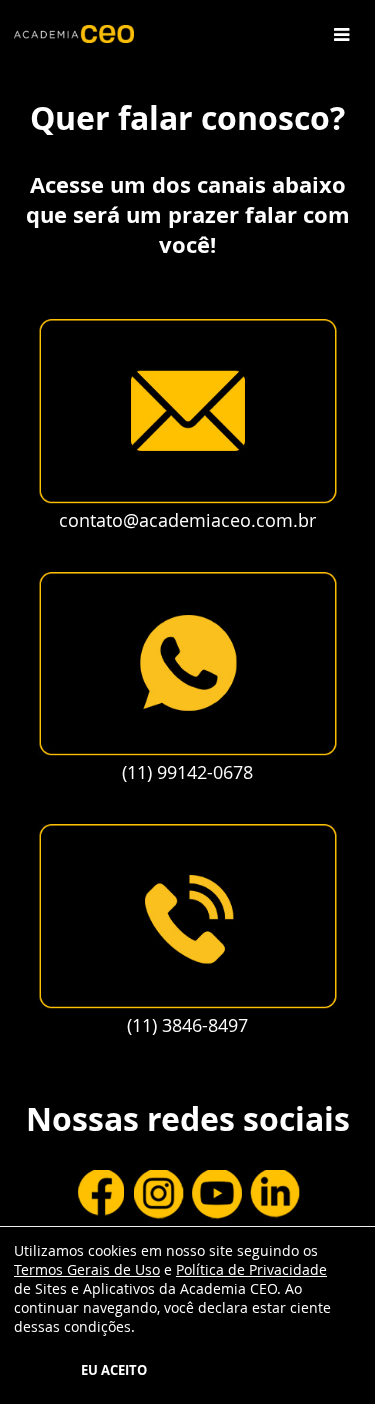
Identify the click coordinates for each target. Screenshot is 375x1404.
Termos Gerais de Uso (87, 1269)
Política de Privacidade (251, 1269)
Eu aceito (114, 1370)
